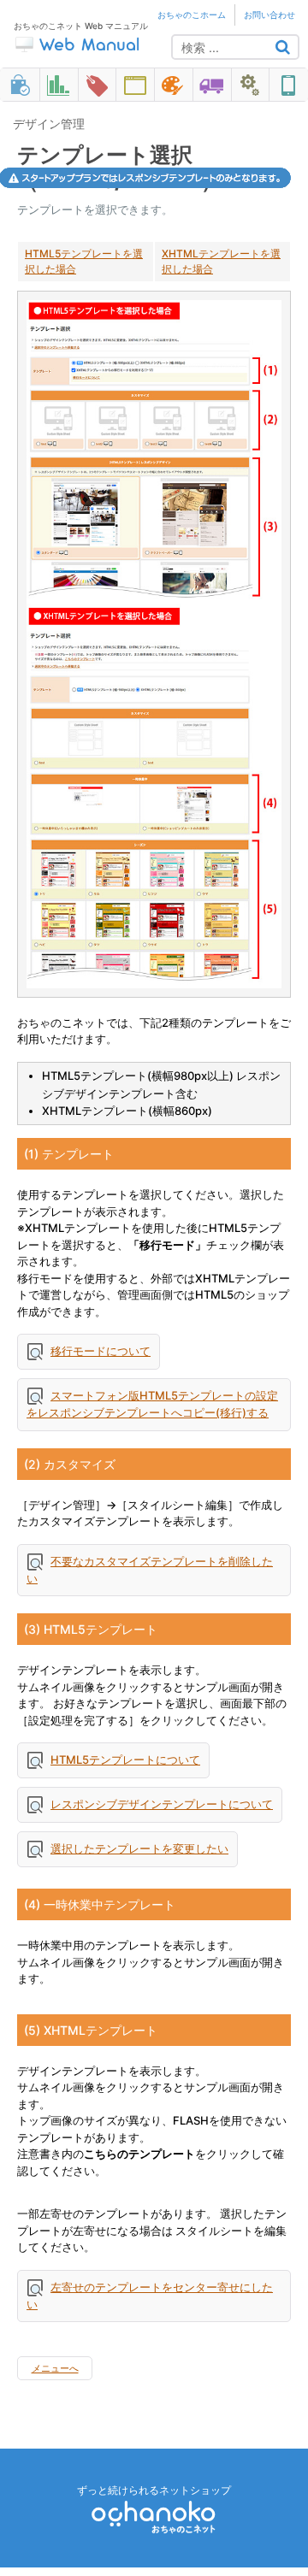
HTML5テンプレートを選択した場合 (84, 261)
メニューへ (55, 2368)
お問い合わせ (269, 15)
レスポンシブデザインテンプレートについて (162, 1804)
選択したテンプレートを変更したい (139, 1848)
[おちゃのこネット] (154, 2517)
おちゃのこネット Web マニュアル (81, 26)
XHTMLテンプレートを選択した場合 (221, 261)
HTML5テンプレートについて (125, 1760)
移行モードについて (101, 1351)
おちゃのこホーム (192, 15)
